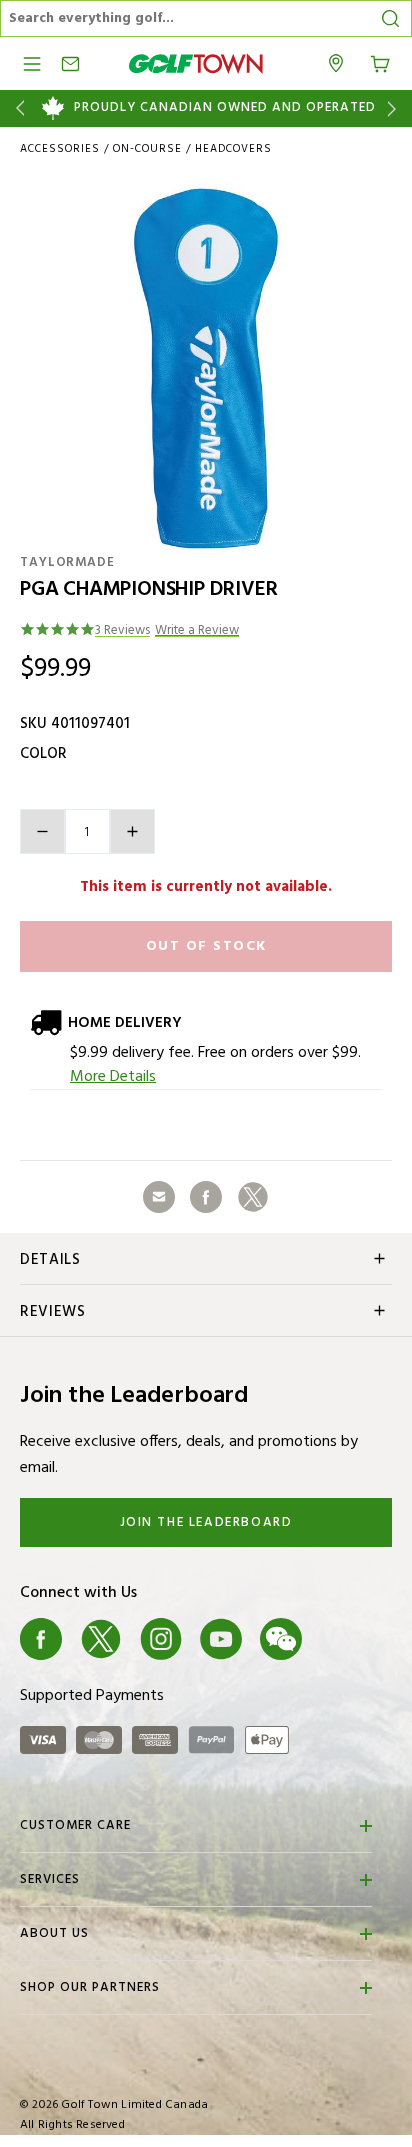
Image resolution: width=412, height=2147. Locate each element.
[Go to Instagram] (161, 1639)
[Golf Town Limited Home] (196, 63)
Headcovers (233, 149)
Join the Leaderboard (206, 1522)
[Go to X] (101, 1639)
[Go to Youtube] (221, 1639)
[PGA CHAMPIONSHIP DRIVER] (206, 369)
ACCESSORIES (60, 149)
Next (395, 108)
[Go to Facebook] (41, 1639)
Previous (16, 108)
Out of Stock (206, 946)
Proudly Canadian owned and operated (225, 108)
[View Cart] (380, 62)
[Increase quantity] (132, 831)
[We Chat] (281, 1639)
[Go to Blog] (341, 1639)
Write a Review (197, 631)
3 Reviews (122, 631)
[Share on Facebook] (206, 1197)
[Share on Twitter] (253, 1197)
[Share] (159, 1197)
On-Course (147, 149)
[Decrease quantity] (42, 831)
